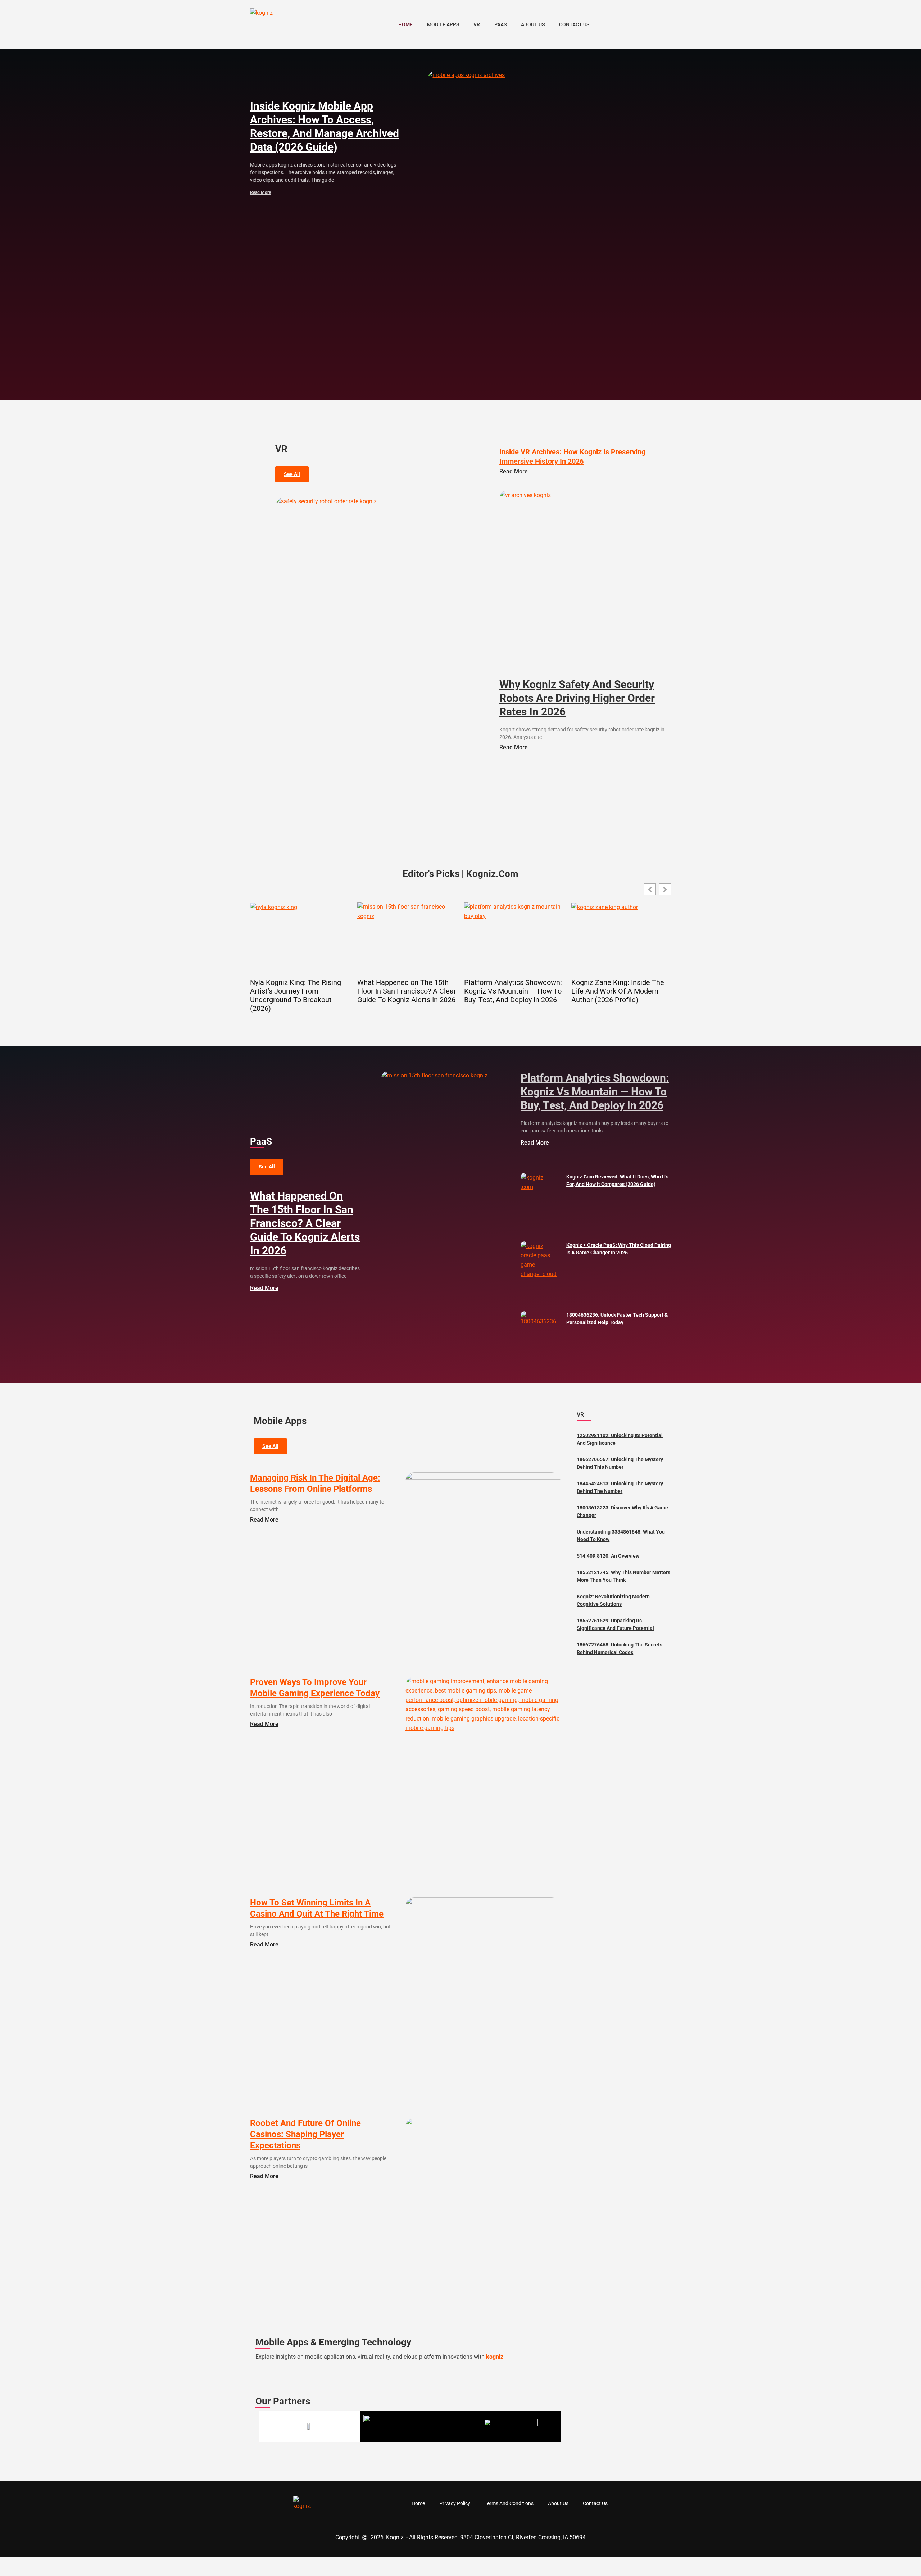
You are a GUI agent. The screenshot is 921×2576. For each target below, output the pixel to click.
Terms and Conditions (509, 2503)
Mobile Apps (443, 24)
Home (405, 24)
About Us (533, 24)
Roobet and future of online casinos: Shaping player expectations (305, 2134)
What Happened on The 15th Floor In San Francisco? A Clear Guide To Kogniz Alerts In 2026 (407, 991)
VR (477, 24)
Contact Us (574, 24)
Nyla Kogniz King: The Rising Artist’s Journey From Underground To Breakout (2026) (296, 995)
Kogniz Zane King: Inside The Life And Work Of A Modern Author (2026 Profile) (618, 991)
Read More (260, 192)
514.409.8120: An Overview (608, 1556)
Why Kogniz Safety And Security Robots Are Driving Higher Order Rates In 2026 (577, 698)
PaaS (500, 24)
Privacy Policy (455, 2503)
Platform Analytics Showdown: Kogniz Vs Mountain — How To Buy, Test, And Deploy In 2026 (513, 991)
